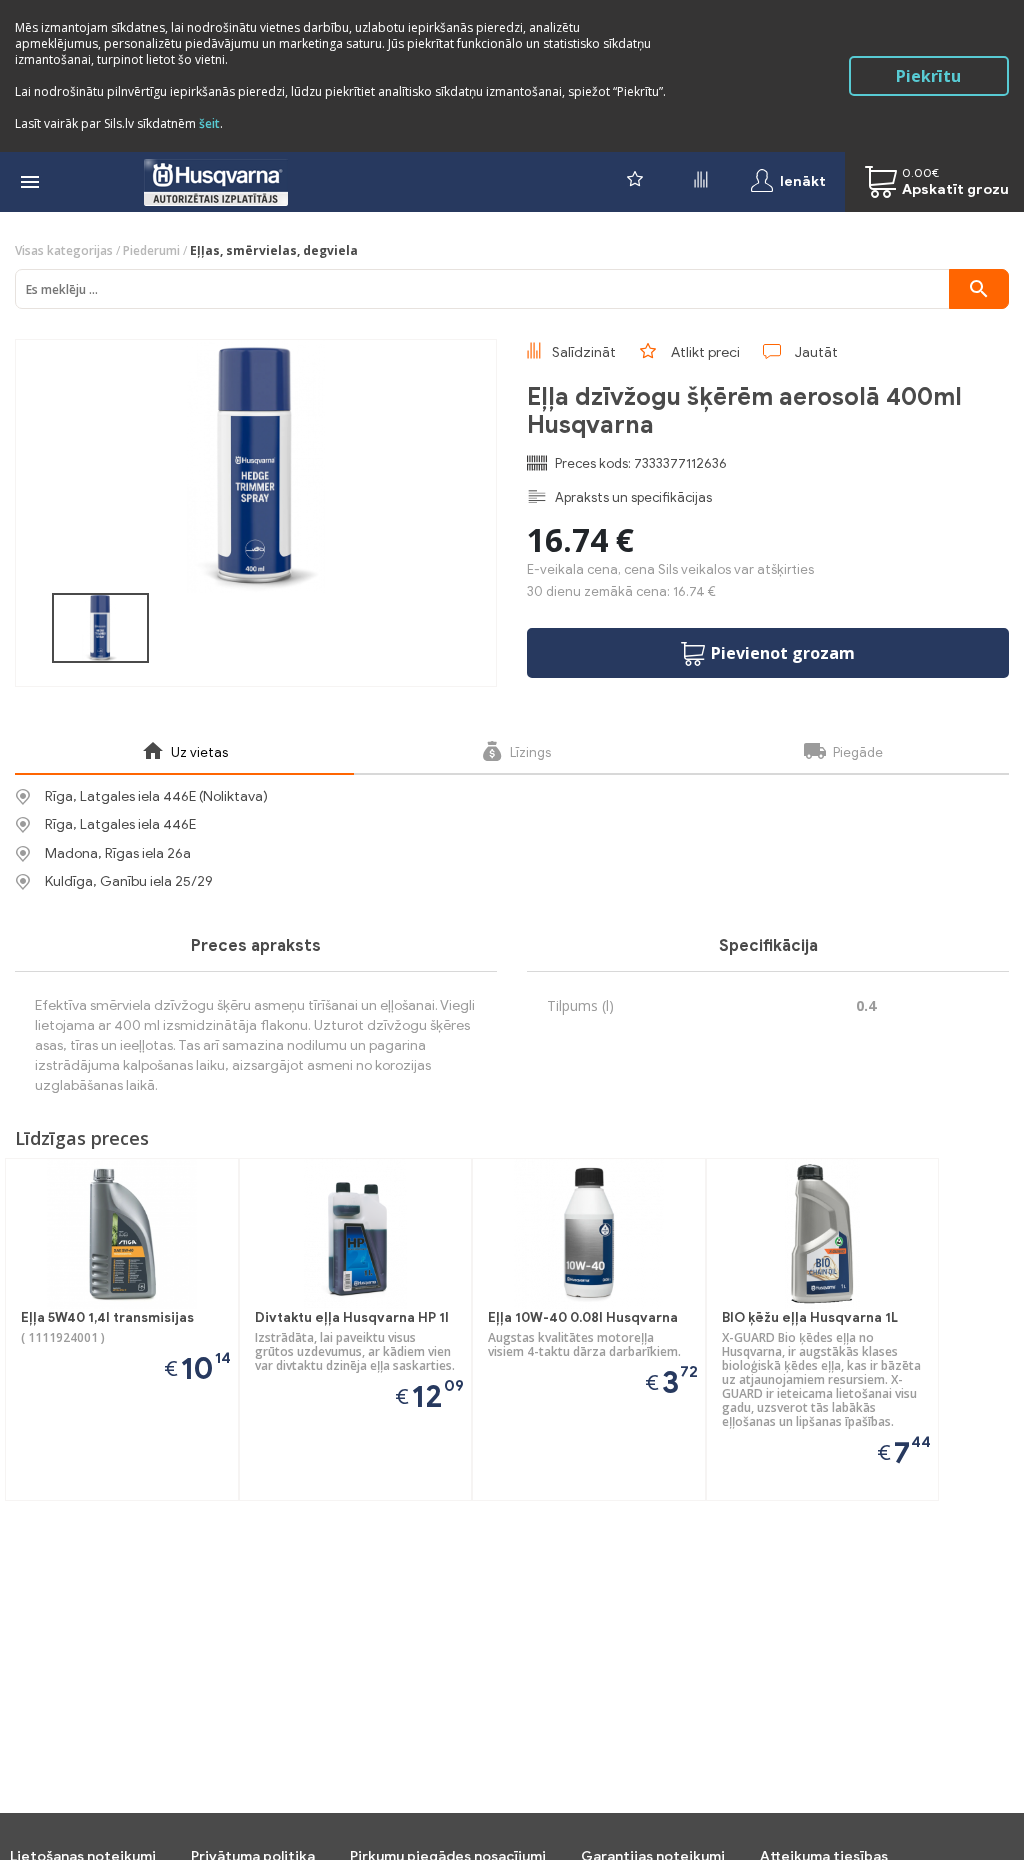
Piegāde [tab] (856, 752)
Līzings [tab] (529, 752)
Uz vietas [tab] (198, 752)
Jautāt (816, 352)
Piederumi (151, 250)
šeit (209, 123)
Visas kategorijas (64, 250)
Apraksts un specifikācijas (633, 497)
